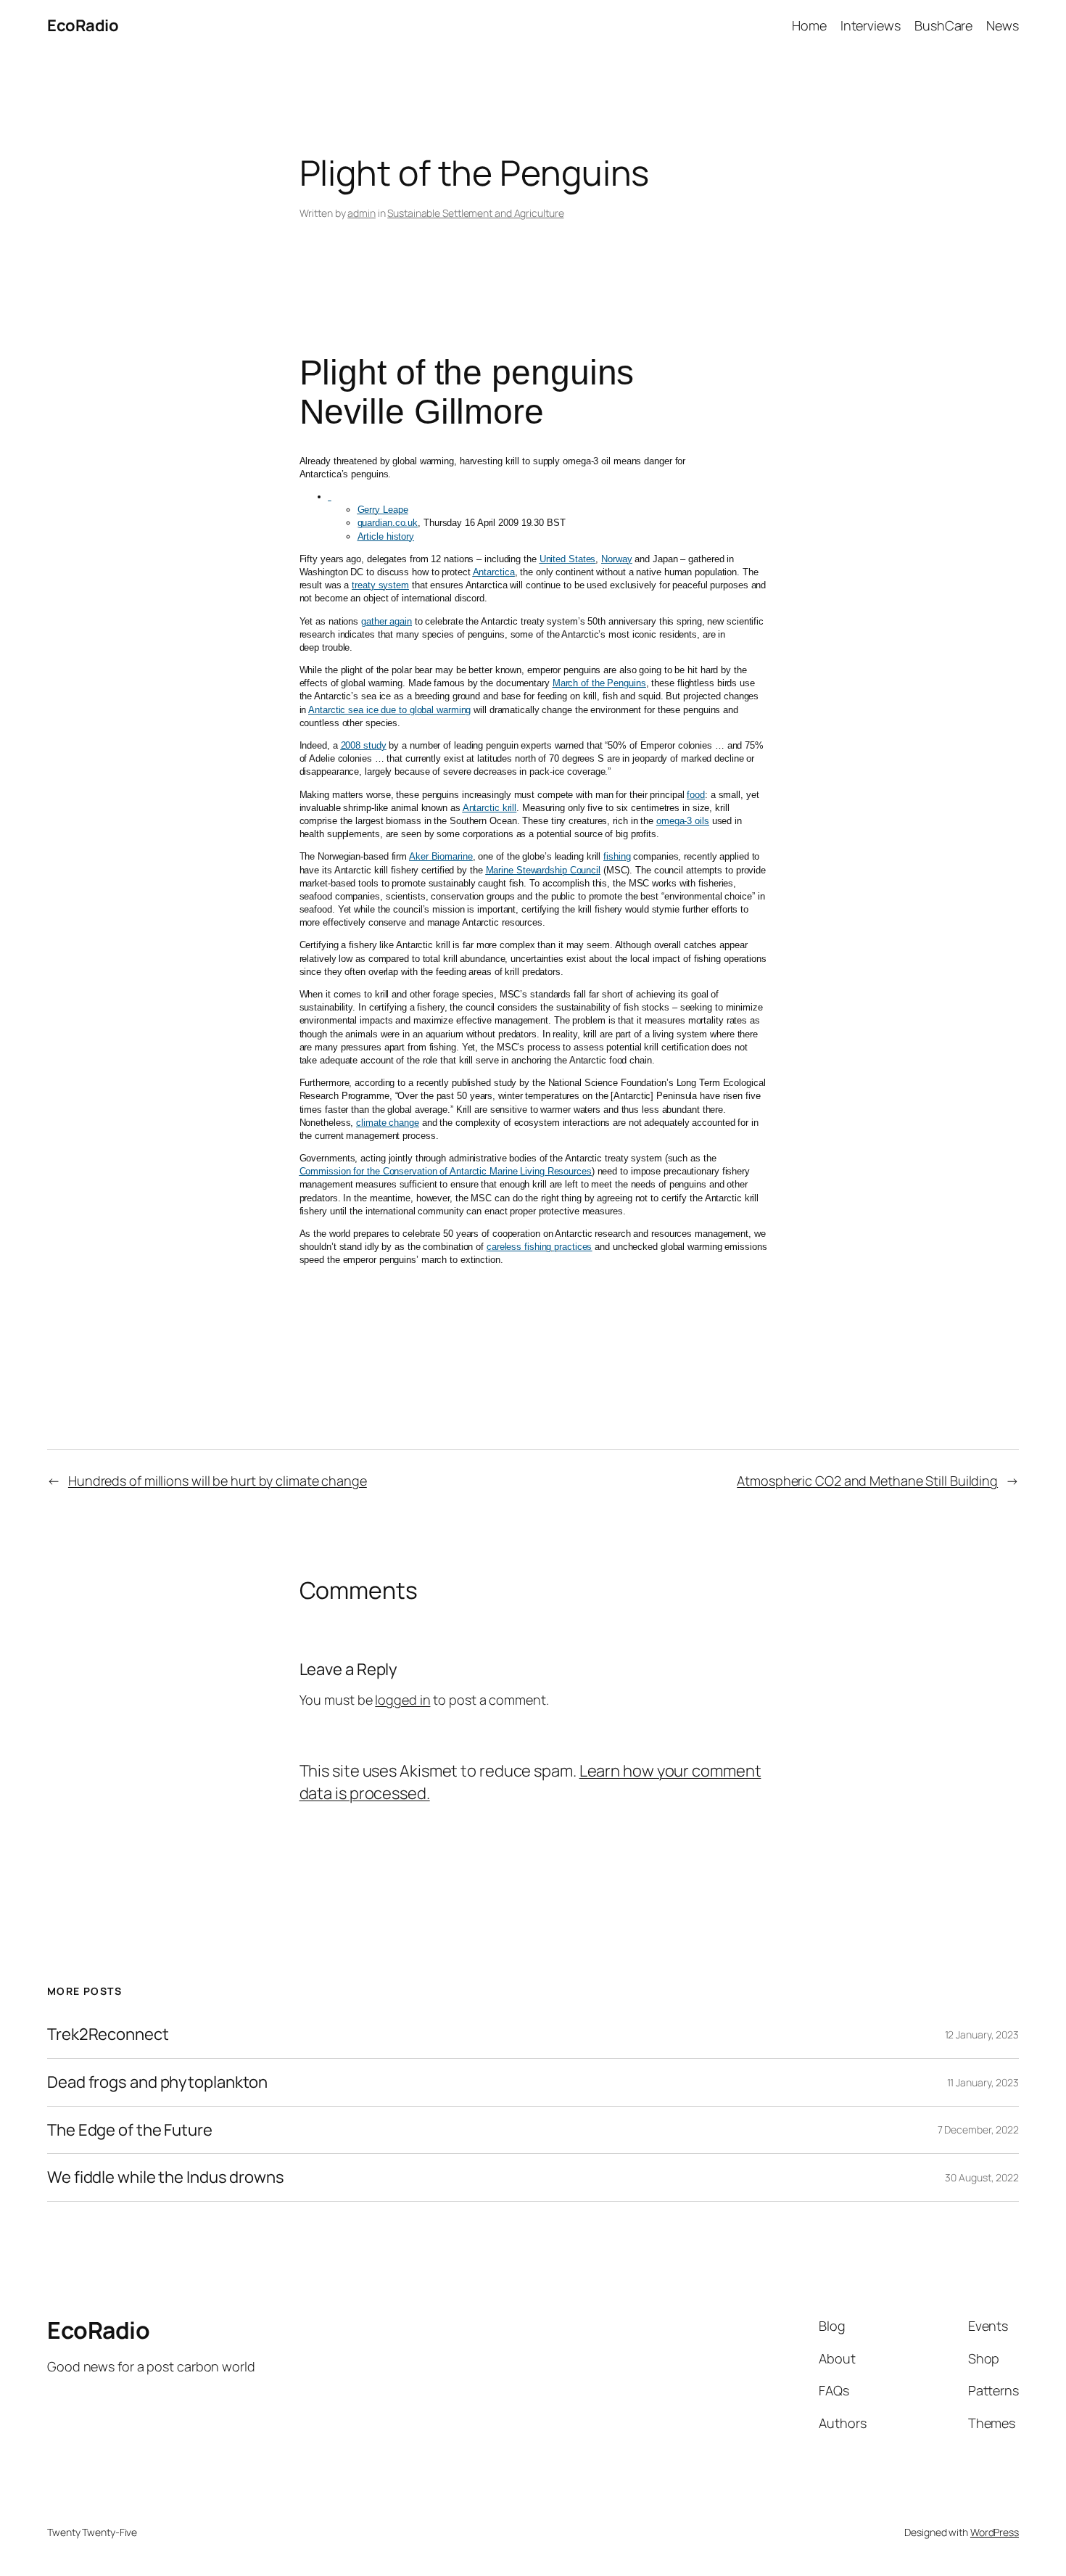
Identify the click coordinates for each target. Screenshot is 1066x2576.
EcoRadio (83, 25)
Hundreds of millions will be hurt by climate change (218, 1481)
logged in (402, 1700)
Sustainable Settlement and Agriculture (475, 213)
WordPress (995, 2532)
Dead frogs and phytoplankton (157, 2082)
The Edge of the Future (130, 2130)
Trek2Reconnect (108, 2034)
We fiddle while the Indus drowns (166, 2177)
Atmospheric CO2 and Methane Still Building (867, 1481)
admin (361, 213)
